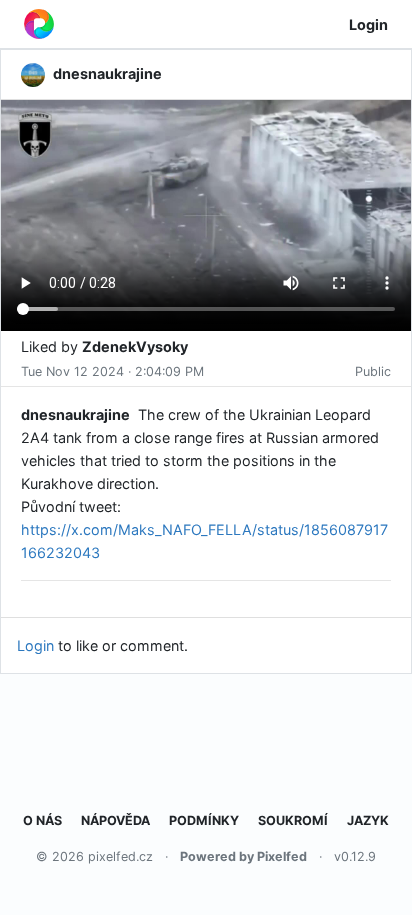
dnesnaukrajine (75, 414)
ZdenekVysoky (135, 346)
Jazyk (368, 820)
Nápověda (115, 820)
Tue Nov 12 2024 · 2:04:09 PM (112, 371)
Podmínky (204, 820)
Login (368, 24)
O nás (42, 820)
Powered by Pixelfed (243, 856)
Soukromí (293, 820)
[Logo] (39, 24)
